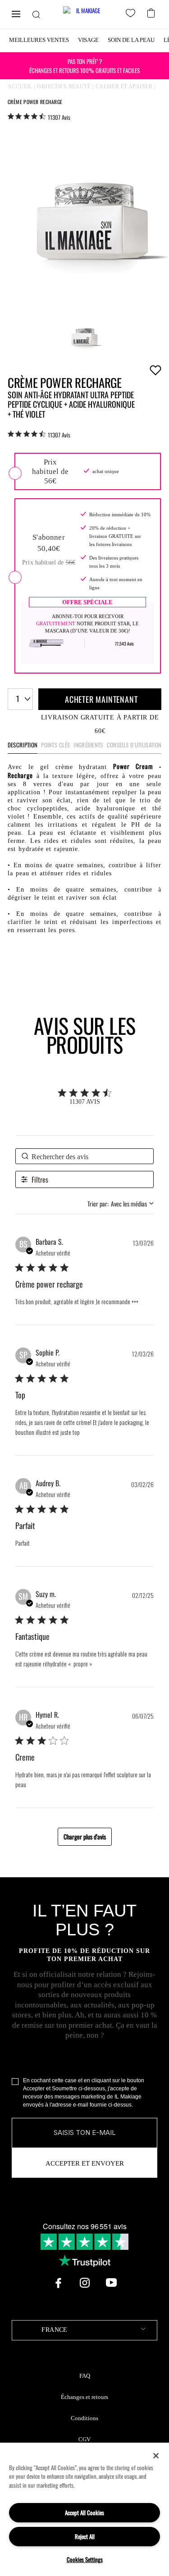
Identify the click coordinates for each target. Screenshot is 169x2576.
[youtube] (111, 2283)
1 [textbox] (18, 699)
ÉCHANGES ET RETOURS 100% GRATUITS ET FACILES (84, 66)
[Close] (156, 2456)
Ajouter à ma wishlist (155, 370)
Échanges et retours (84, 2397)
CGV (84, 2439)
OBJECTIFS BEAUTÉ (64, 86)
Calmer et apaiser (124, 86)
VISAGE (88, 40)
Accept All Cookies (84, 2512)
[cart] (152, 12)
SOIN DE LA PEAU (131, 40)
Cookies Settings (85, 2559)
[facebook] (58, 2283)
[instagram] (85, 2283)
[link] (39, 117)
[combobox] (20, 699)
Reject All (85, 2536)
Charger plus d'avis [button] (85, 1836)
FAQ (85, 2376)
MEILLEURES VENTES (39, 40)
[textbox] (84, 2330)
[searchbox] (84, 1156)
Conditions (84, 2418)
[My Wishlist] (132, 14)
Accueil (20, 86)
